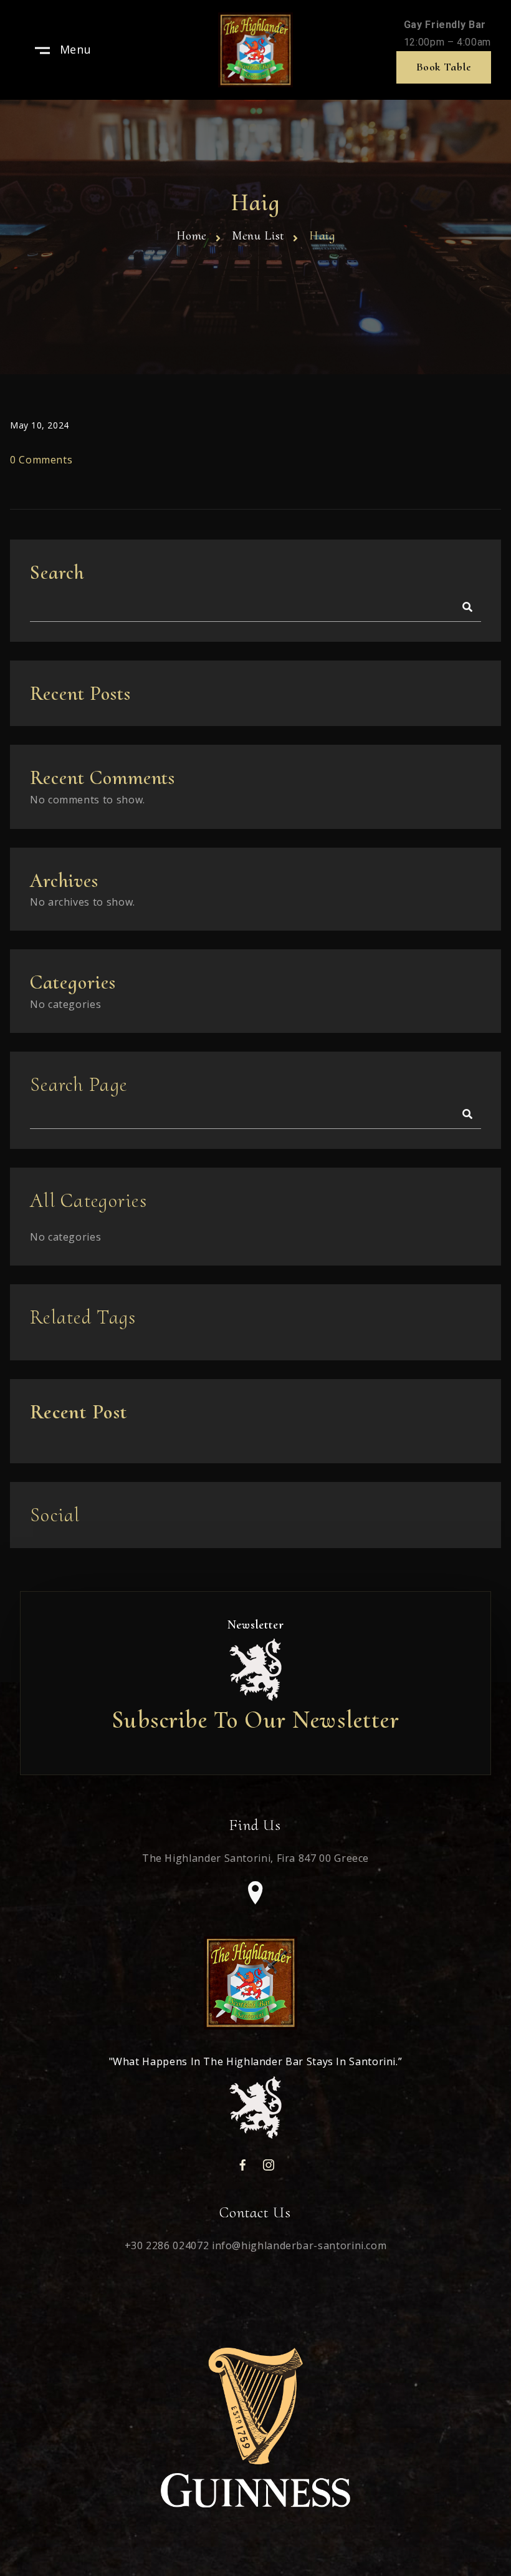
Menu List (258, 236)
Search (57, 572)
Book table (444, 67)
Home (192, 236)
